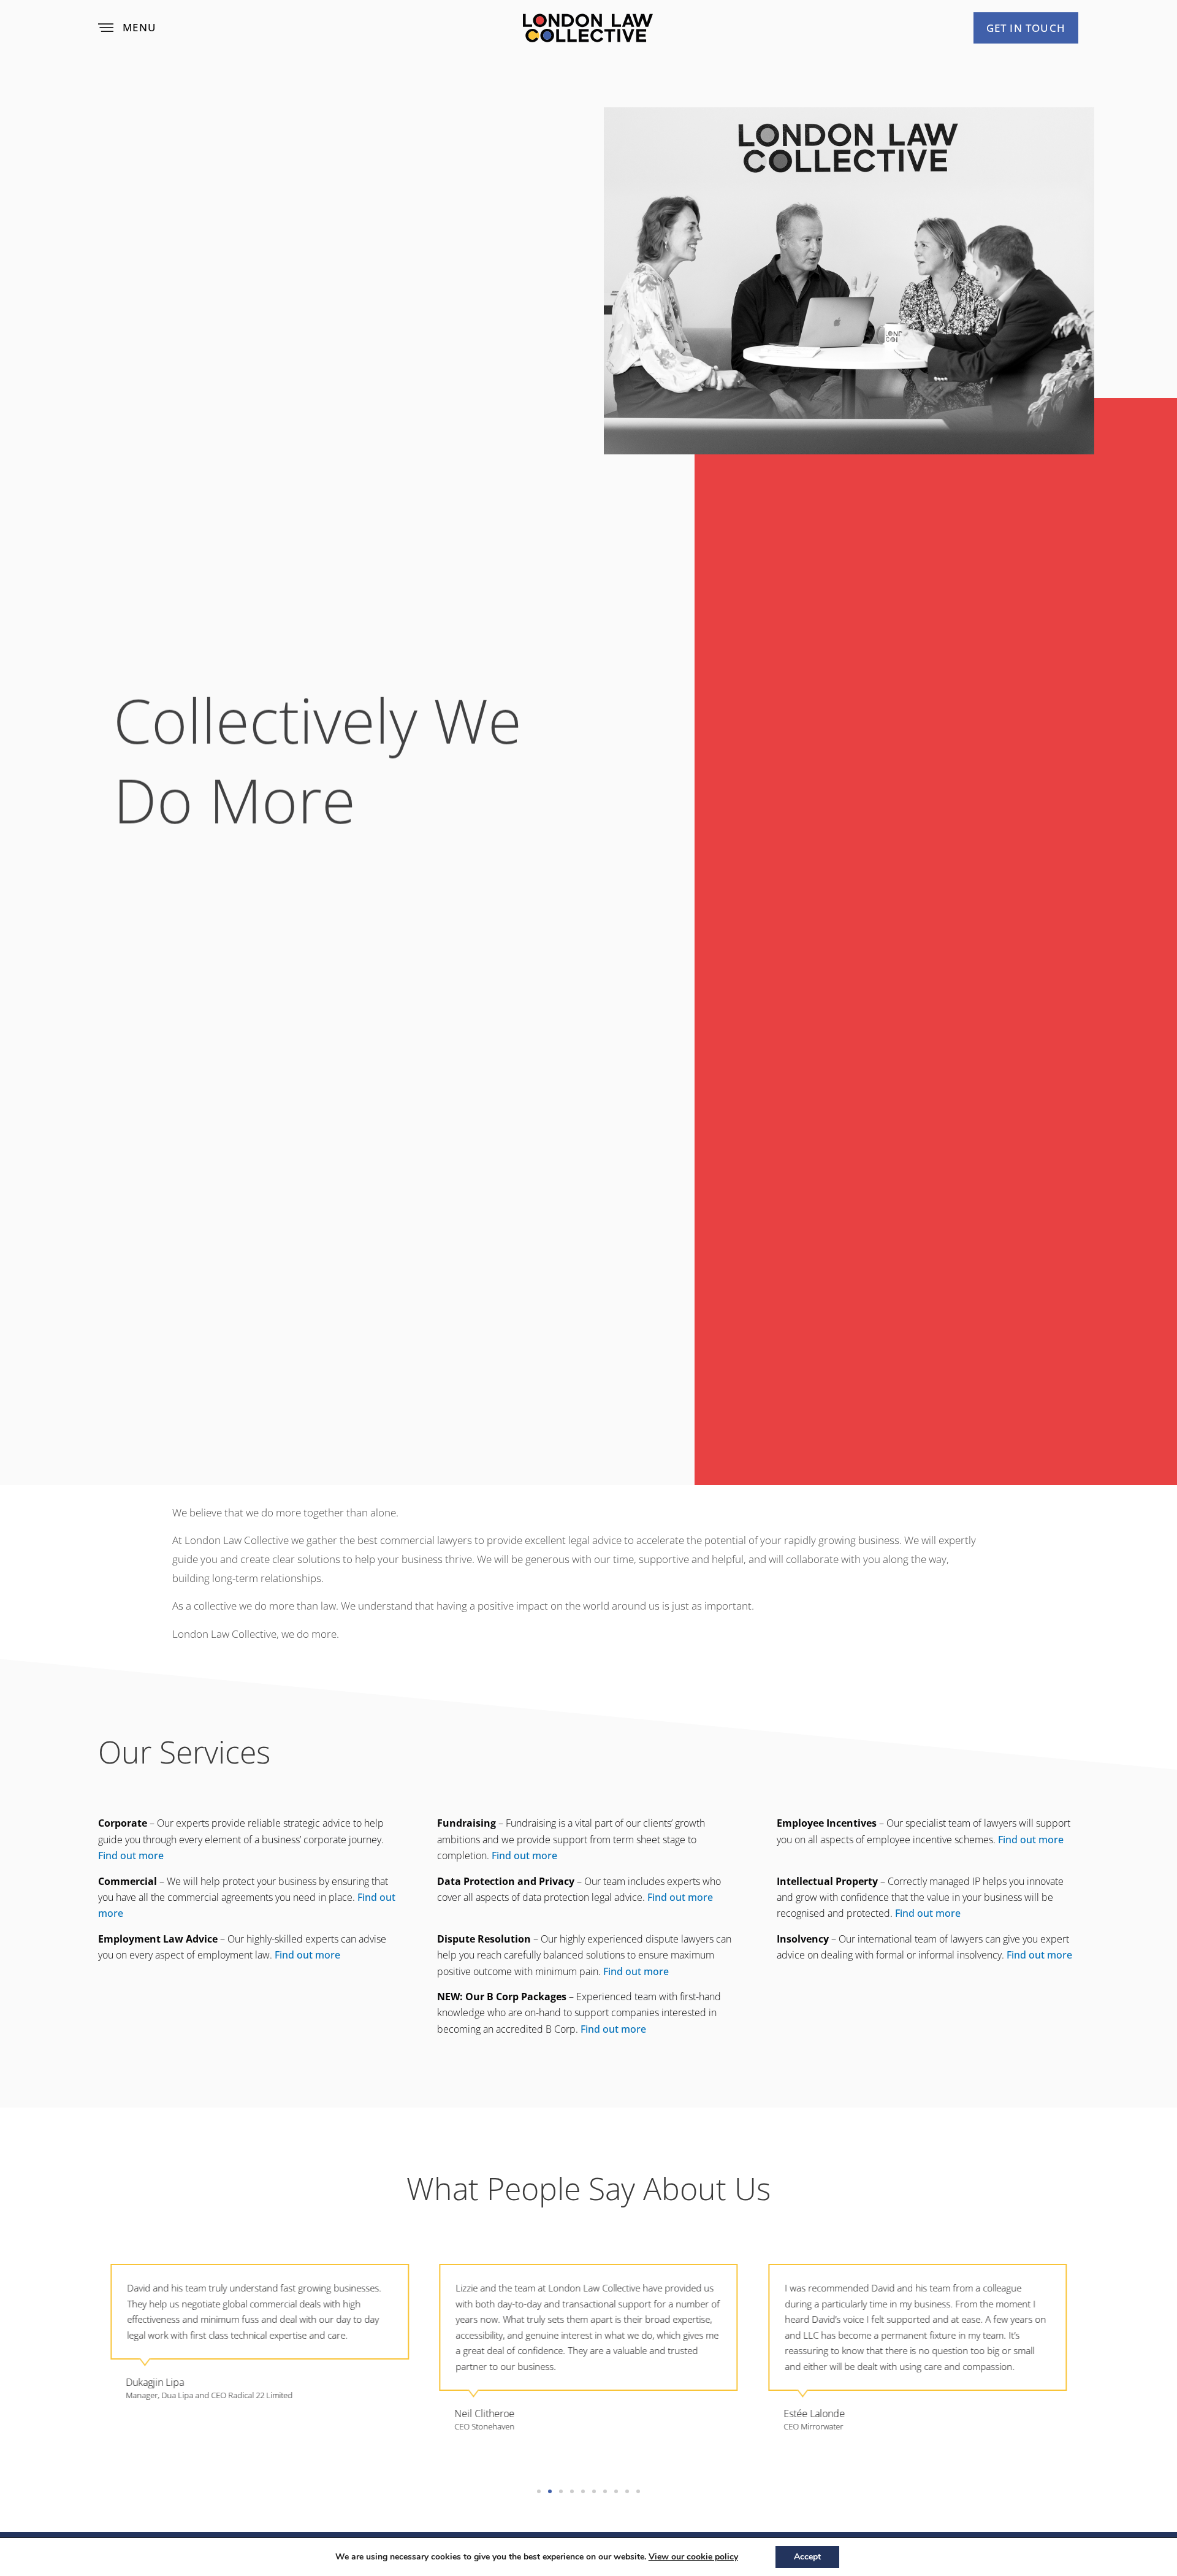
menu (139, 27)
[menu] (106, 28)
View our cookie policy (693, 2557)
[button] (539, 2491)
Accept (807, 2557)
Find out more (131, 1856)
